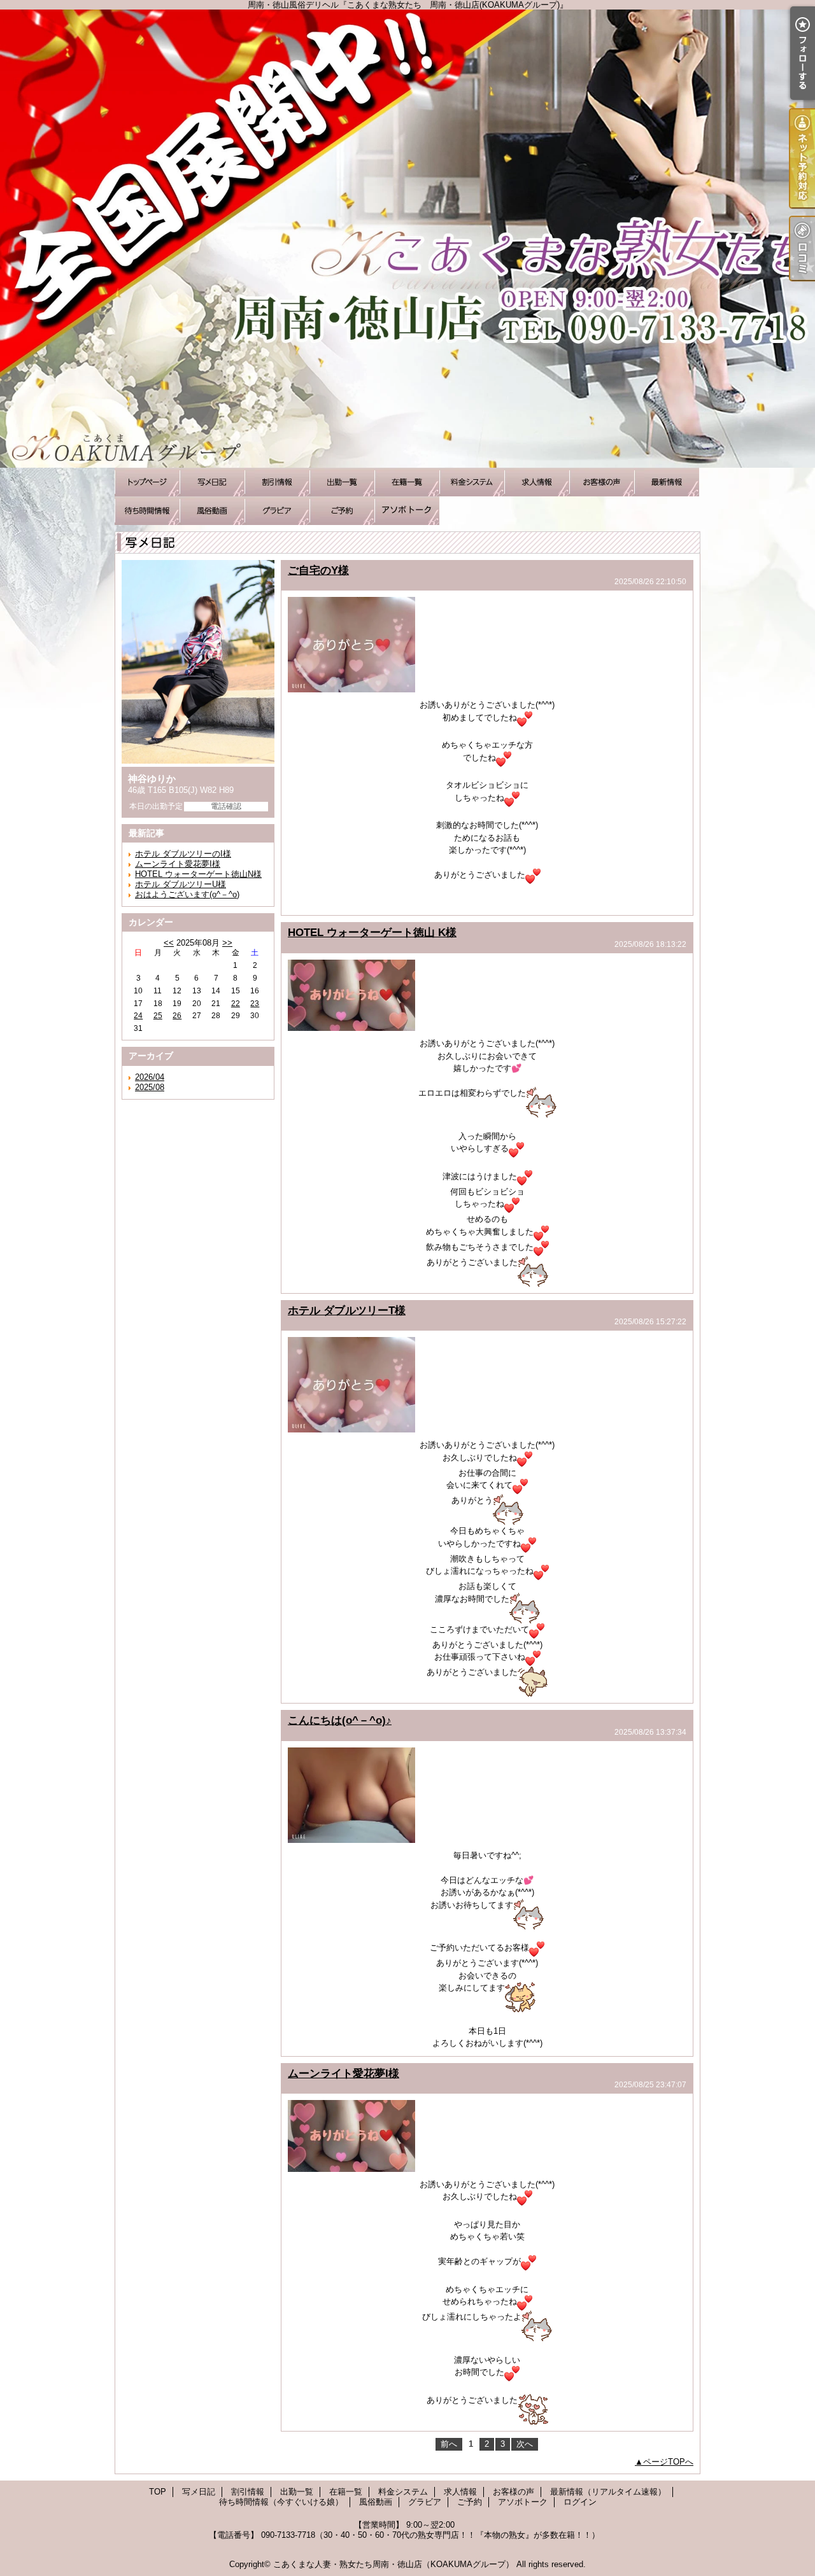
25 (158, 1016)
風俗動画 (212, 511)
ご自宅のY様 (318, 570)
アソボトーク (407, 511)
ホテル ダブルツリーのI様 (183, 854)
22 (236, 1004)
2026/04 (150, 1077)
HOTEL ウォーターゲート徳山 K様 (372, 932)
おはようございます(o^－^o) (187, 894)
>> (227, 943)
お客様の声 (602, 482)
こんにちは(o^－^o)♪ (340, 1720)
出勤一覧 (342, 482)
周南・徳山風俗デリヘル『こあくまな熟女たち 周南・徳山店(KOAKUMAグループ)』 (407, 239)
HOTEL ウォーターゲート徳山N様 (198, 874)
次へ (525, 2444)
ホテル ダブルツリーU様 (181, 884)
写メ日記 (212, 482)
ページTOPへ (668, 2462)
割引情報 (277, 482)
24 (138, 1016)
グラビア (277, 511)
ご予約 (342, 511)
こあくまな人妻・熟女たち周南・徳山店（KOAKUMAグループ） (393, 2564)
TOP (147, 482)
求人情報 (537, 482)
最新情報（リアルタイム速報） (667, 482)
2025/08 (150, 1087)
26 (177, 1016)
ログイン (580, 2502)
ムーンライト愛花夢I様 (178, 864)
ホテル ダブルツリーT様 (347, 1310)
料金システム (472, 482)
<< (169, 943)
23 (255, 1004)
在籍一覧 (407, 482)
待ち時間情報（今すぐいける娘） (147, 511)
